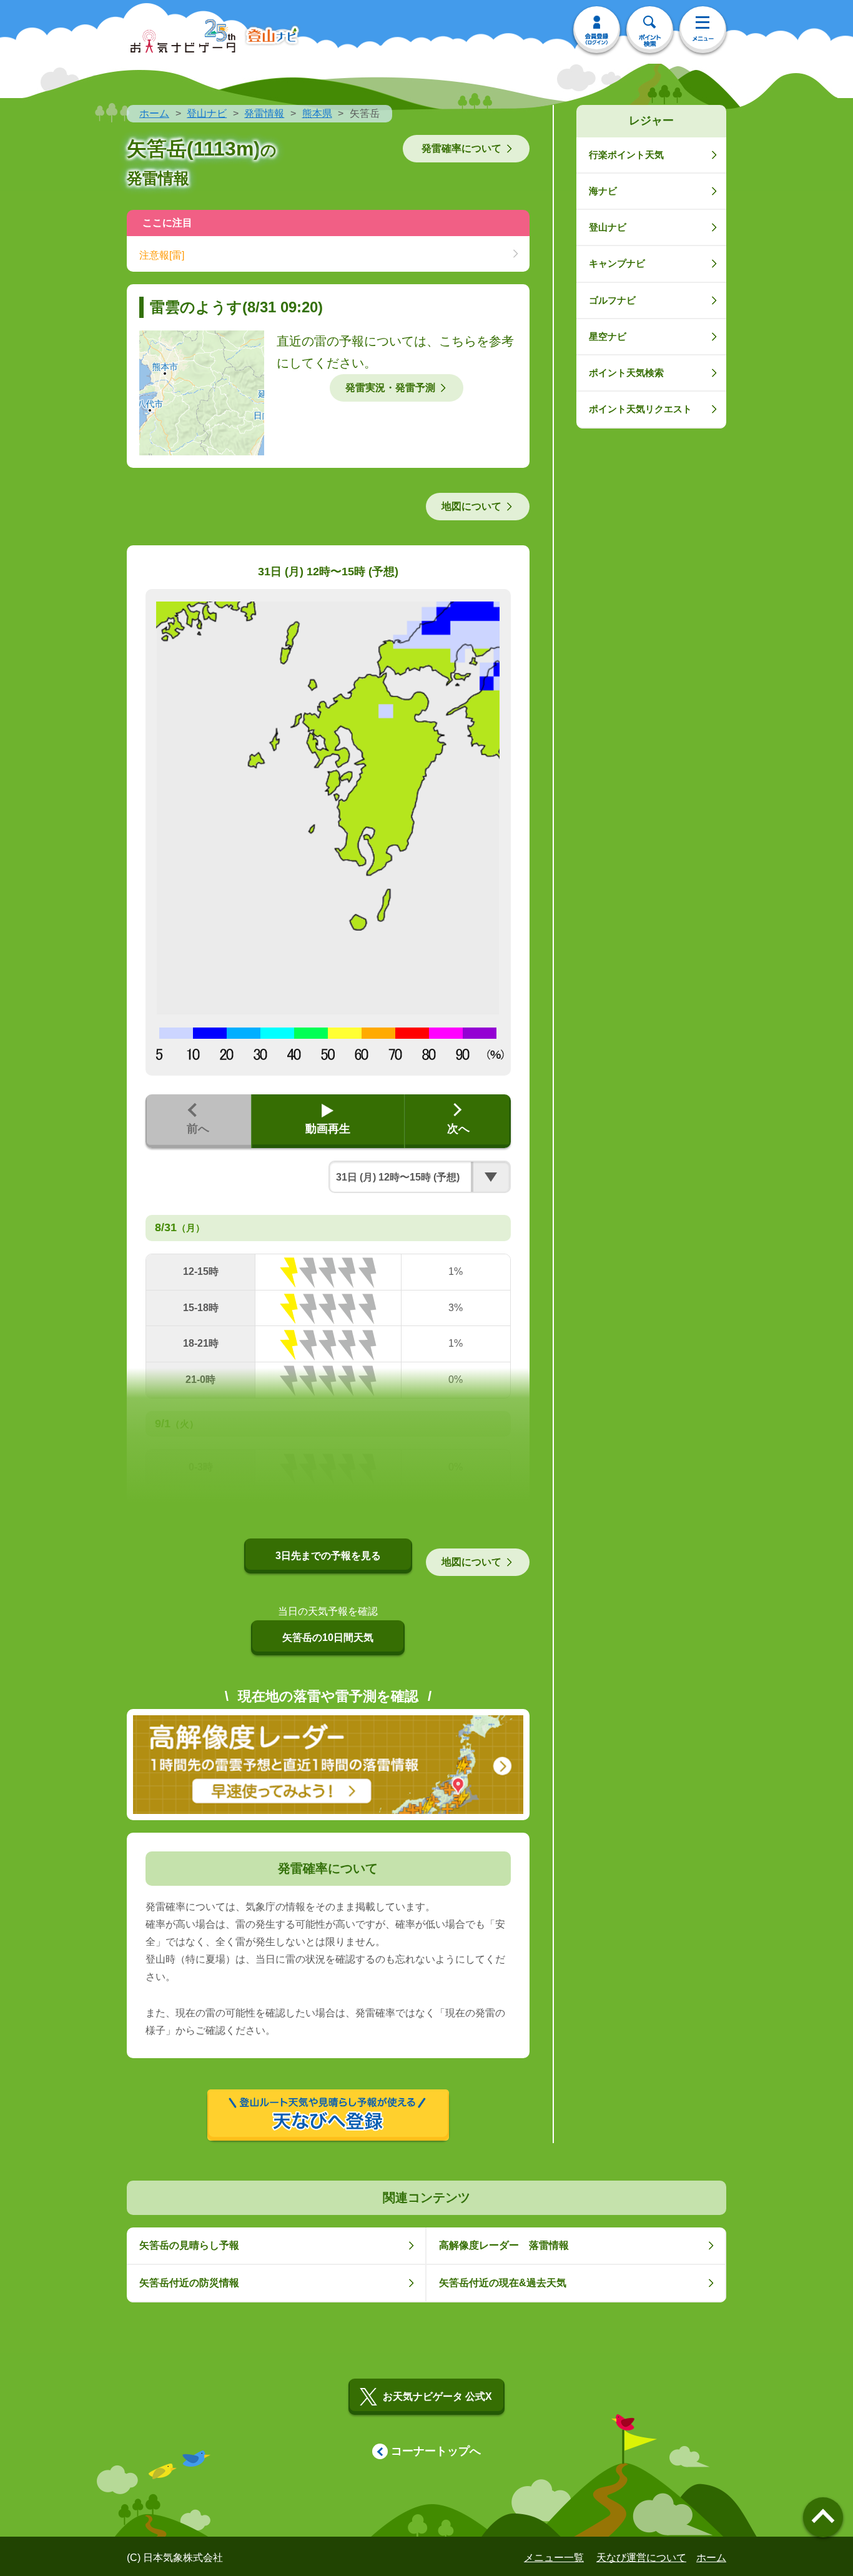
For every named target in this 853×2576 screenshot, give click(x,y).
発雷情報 (264, 113)
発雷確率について (461, 148)
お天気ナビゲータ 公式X (437, 2396)
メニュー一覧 (554, 2558)
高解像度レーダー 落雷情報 (504, 2245)
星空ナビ (608, 336)
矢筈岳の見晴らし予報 (189, 2245)
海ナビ (603, 191)
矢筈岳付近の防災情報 (189, 2283)
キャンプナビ (617, 263)
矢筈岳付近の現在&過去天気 (503, 2283)
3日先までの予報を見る (328, 1556)
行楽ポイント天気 (626, 155)
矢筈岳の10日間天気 (328, 1637)
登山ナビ (207, 113)
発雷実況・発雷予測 (390, 388)
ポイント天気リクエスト (640, 409)
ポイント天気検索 (626, 373)
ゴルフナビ (612, 300)
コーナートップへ (436, 2451)
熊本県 (317, 113)
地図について (471, 506)
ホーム (154, 113)
